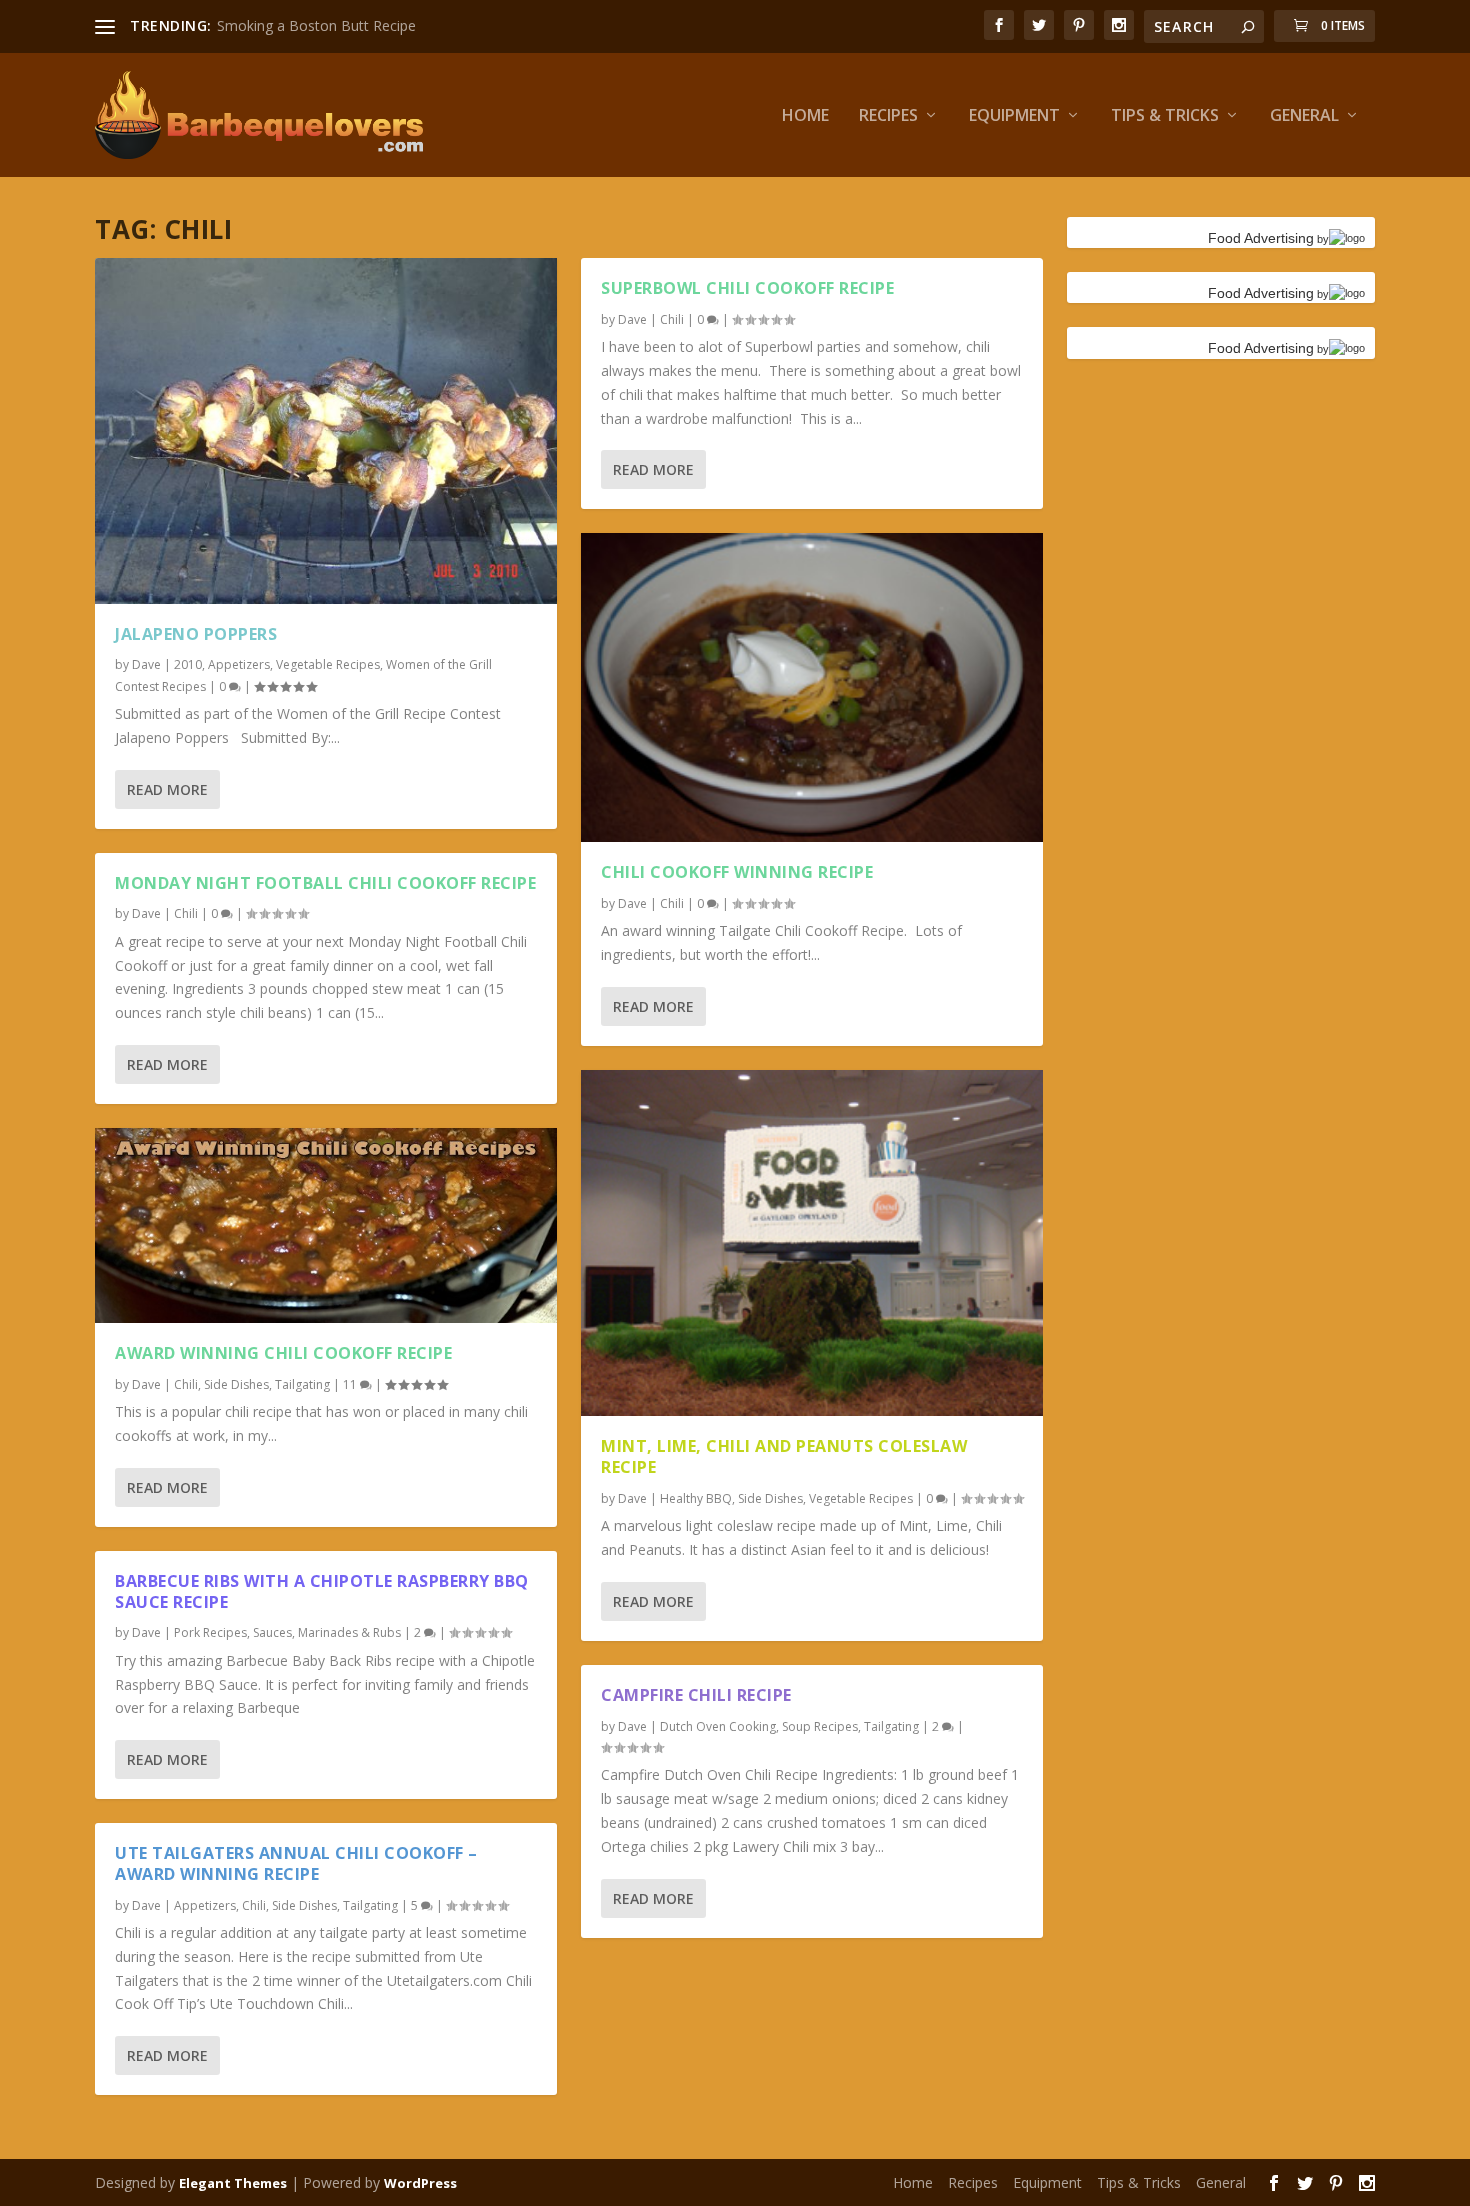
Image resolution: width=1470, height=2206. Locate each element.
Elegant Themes (233, 2183)
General (1304, 116)
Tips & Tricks (1165, 116)
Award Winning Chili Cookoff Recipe (283, 1353)
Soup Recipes (820, 1726)
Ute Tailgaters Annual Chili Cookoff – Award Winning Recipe (296, 1863)
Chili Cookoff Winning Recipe (737, 872)
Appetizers (239, 664)
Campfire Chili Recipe (696, 1695)
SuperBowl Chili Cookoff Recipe (747, 288)
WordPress (420, 2183)
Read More (167, 789)
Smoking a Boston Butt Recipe (316, 25)
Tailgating (302, 1384)
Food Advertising (1261, 238)
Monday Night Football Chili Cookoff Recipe (325, 883)
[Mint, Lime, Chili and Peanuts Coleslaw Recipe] (812, 1243)
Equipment (1014, 116)
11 (351, 1384)
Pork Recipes (210, 1632)
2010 (188, 664)
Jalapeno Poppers (196, 634)
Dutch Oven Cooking (718, 1726)
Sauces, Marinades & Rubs (327, 1632)
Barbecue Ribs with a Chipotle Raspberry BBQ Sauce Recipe (322, 1591)
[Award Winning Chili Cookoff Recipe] (326, 1225)
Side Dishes (236, 1384)
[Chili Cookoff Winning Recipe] (812, 687)
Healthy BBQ (696, 1498)
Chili (186, 913)
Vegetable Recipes (328, 664)
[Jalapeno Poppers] (326, 431)
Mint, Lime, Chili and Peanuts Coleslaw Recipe (784, 1456)
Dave (146, 664)
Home (805, 116)
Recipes (888, 116)
